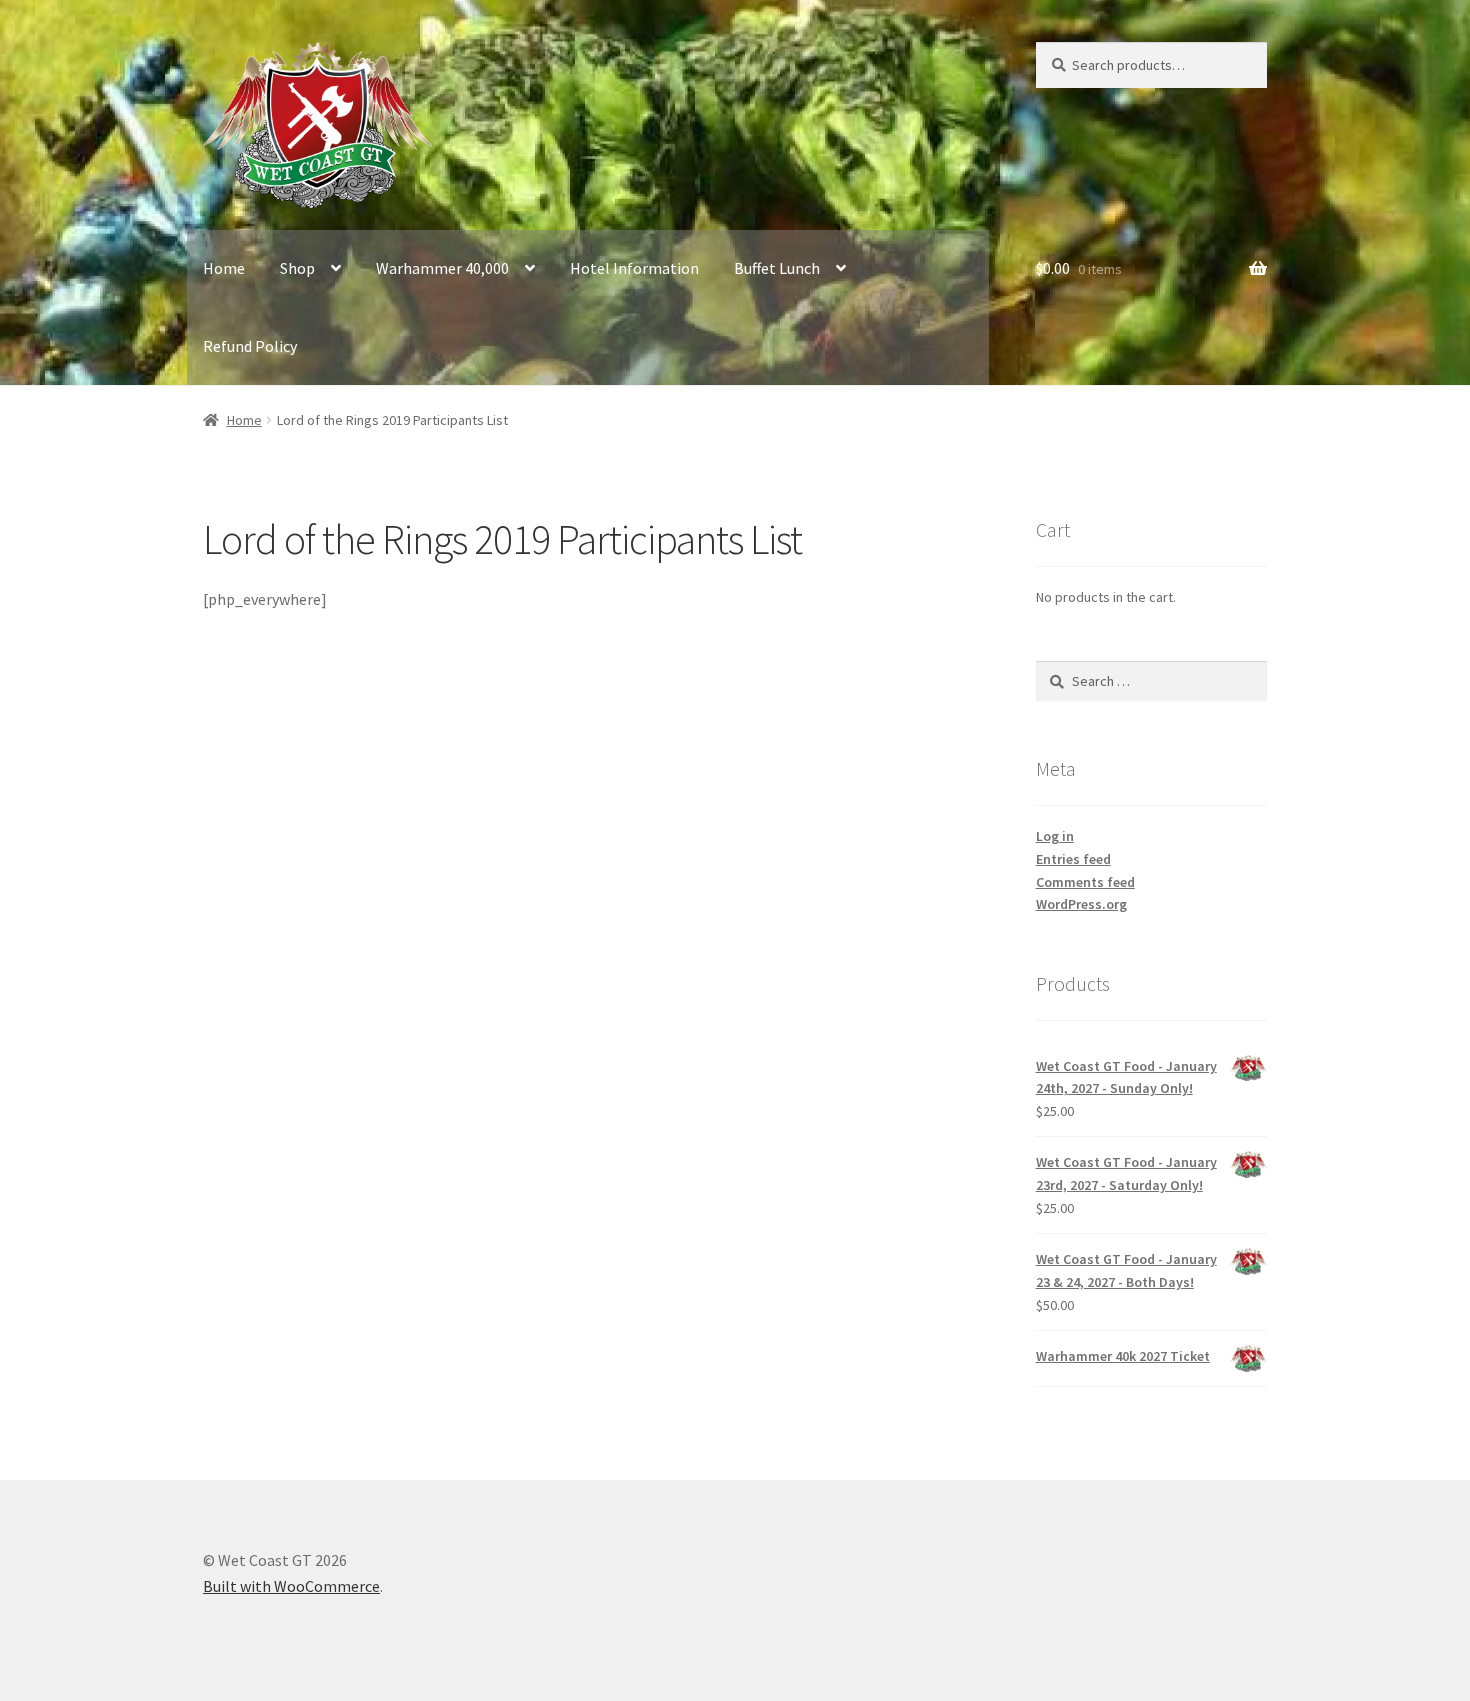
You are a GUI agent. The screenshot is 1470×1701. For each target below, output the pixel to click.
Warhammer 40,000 (442, 268)
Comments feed (1085, 882)
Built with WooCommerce (291, 1586)
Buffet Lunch (777, 268)
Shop (297, 268)
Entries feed (1073, 859)
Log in (1055, 836)
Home (224, 268)
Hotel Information (634, 268)
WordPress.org (1081, 904)
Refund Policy (250, 346)
